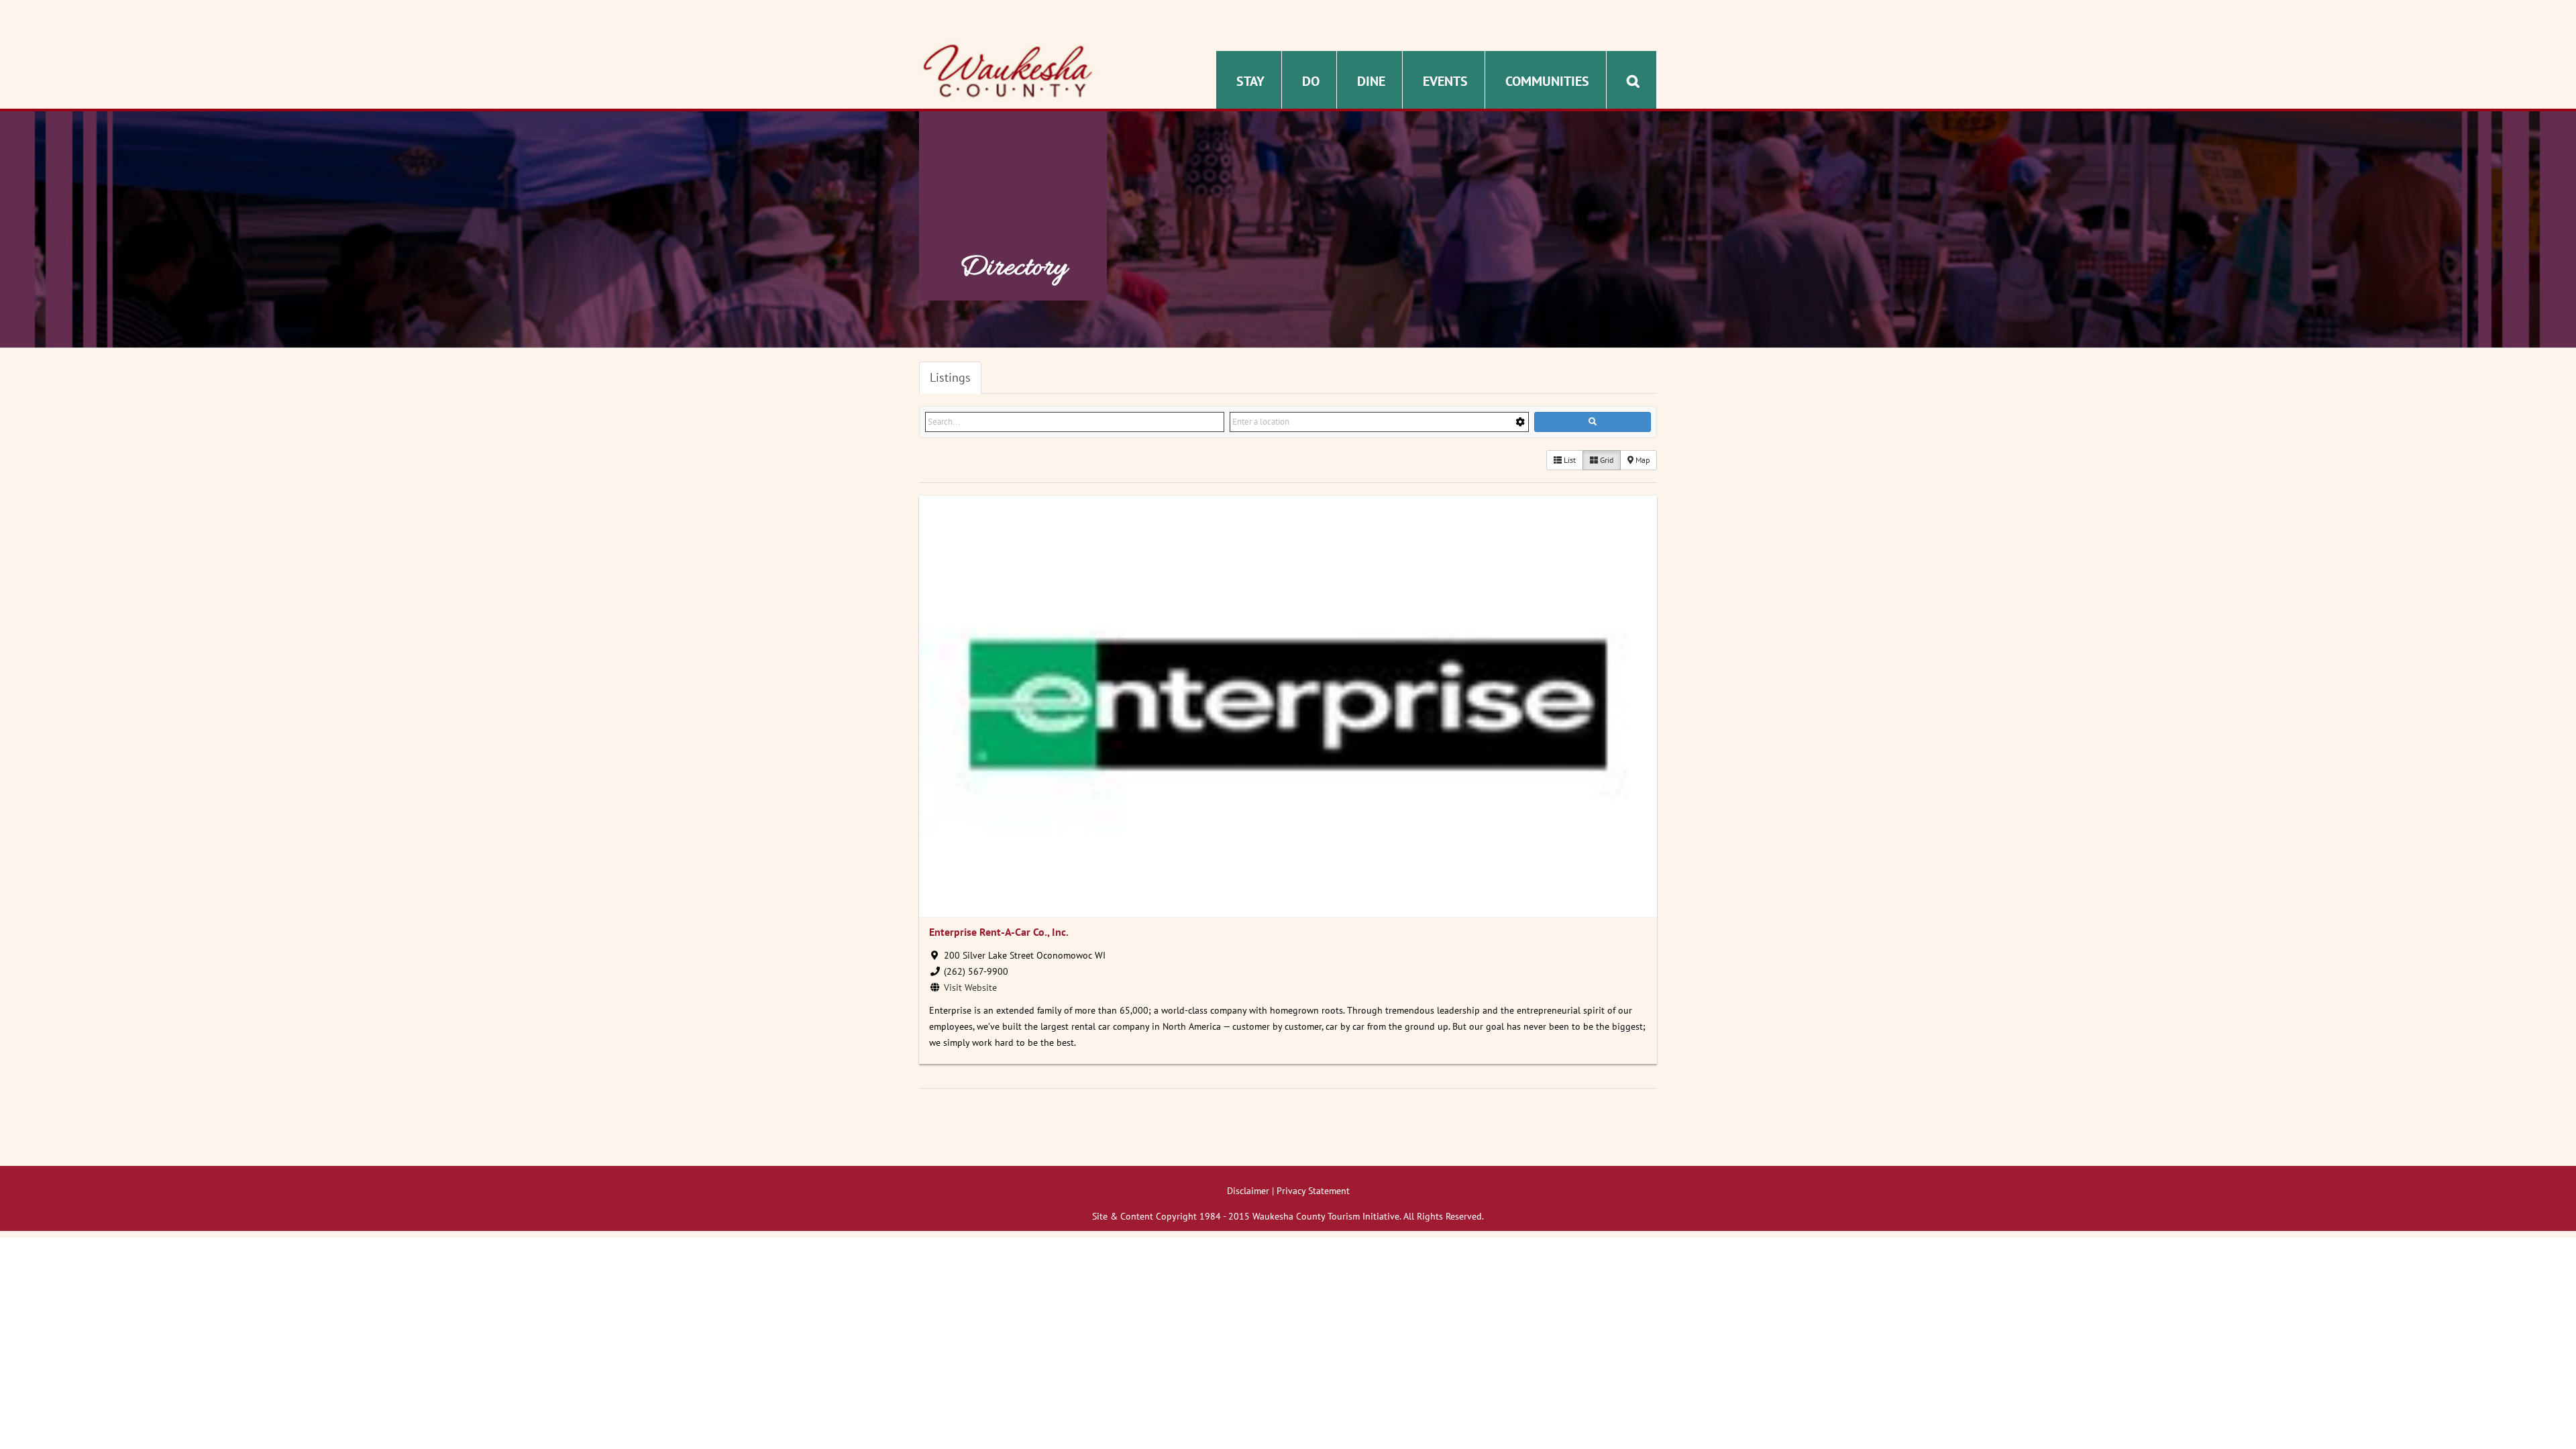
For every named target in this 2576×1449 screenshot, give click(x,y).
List (1569, 460)
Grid (1606, 460)
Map (1642, 460)
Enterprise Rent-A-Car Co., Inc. (999, 932)
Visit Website (970, 987)
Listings (950, 377)
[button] (1633, 80)
